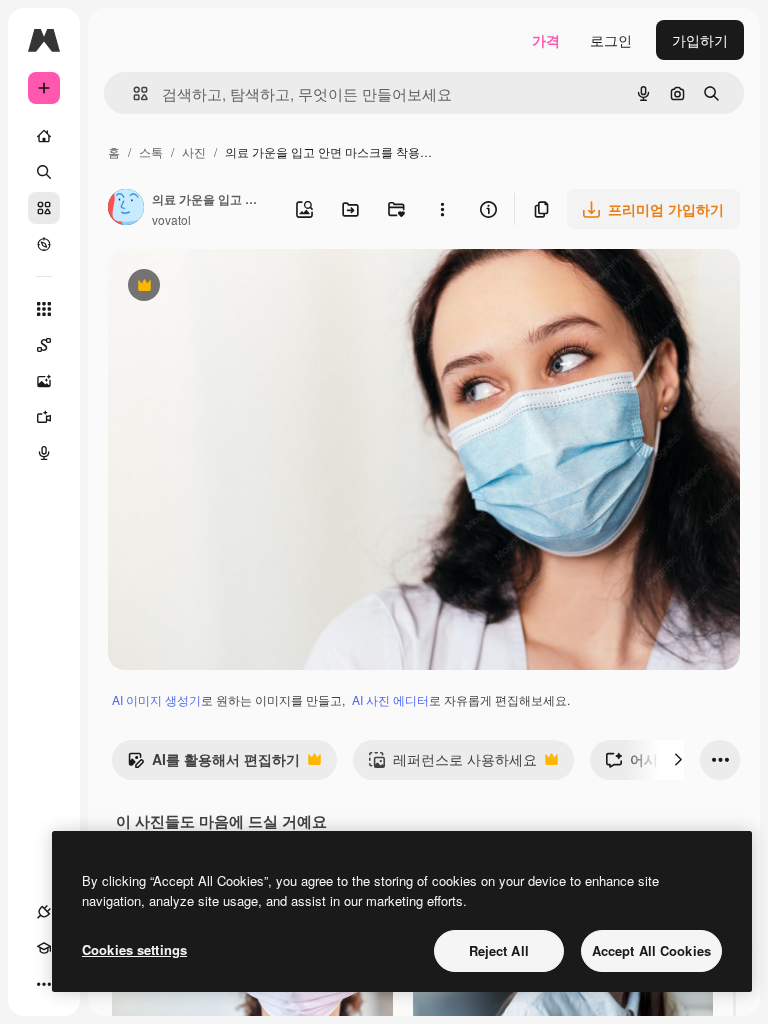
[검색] (44, 172)
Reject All (499, 950)
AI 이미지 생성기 (156, 699)
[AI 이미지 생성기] (44, 381)
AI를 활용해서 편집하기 (213, 764)
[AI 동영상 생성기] (44, 417)
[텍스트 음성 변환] (44, 453)
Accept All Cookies (651, 950)
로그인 (611, 40)
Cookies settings (134, 949)
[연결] (44, 912)
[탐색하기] (44, 244)
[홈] (44, 136)
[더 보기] (44, 984)
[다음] (678, 760)
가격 (546, 40)
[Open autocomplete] (132, 93)
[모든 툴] (44, 309)
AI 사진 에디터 (390, 699)
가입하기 (700, 40)
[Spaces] (44, 345)
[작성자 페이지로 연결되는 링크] (126, 209)
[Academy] (44, 948)
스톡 (151, 151)
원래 (223, 287)
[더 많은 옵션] (442, 209)
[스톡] (44, 208)
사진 (194, 151)
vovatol (171, 219)
